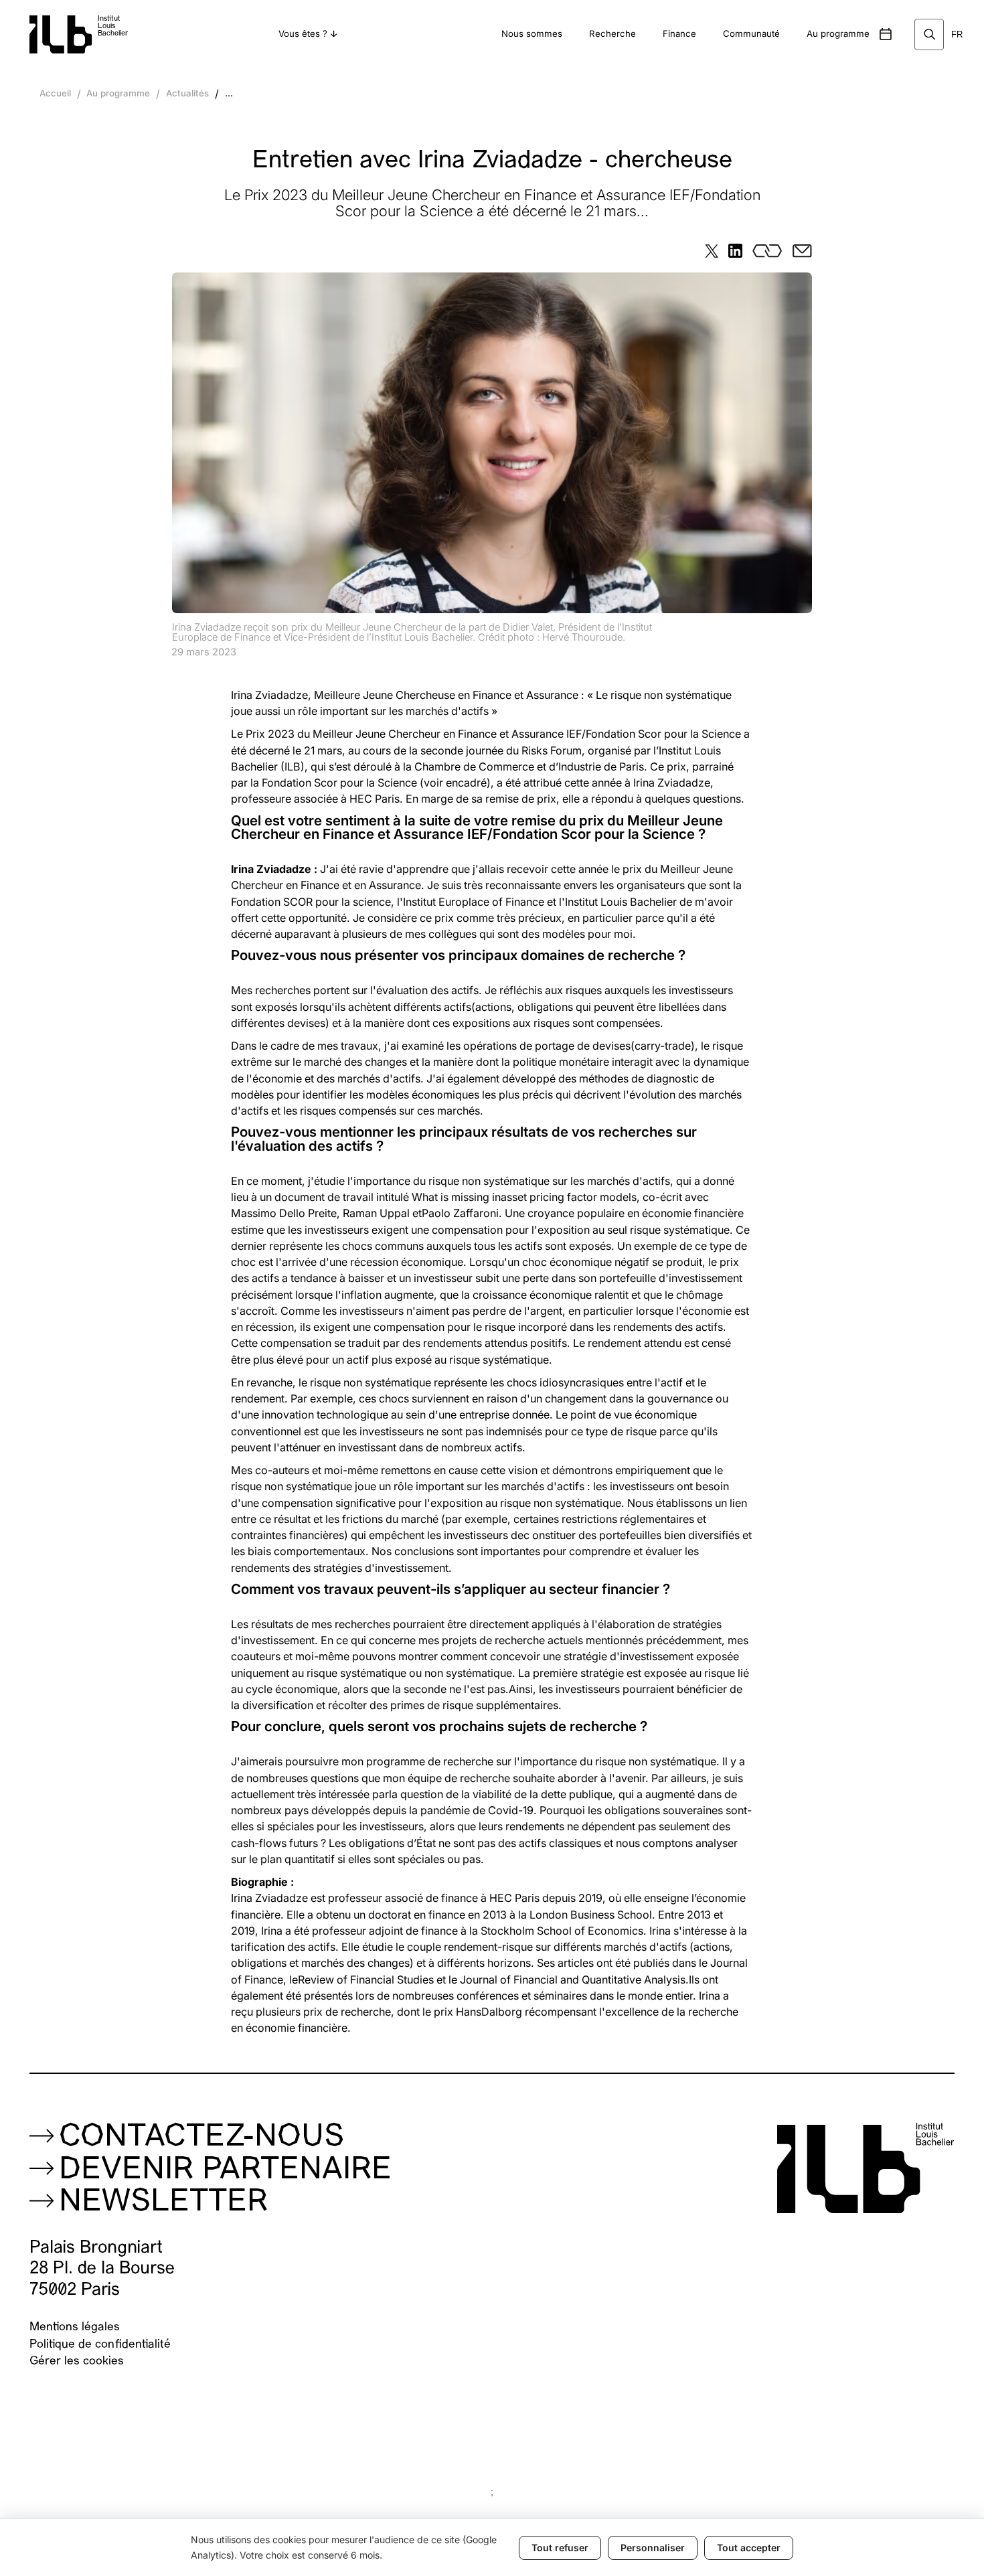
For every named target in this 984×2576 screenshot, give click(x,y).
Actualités (187, 93)
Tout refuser (560, 2548)
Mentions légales (75, 2327)
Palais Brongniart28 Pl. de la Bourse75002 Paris (102, 2269)
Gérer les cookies (77, 2361)
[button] (308, 34)
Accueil (55, 93)
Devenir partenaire (225, 2171)
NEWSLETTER (163, 2203)
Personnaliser (653, 2548)
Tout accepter (749, 2548)
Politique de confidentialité (100, 2345)
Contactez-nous (201, 2138)
